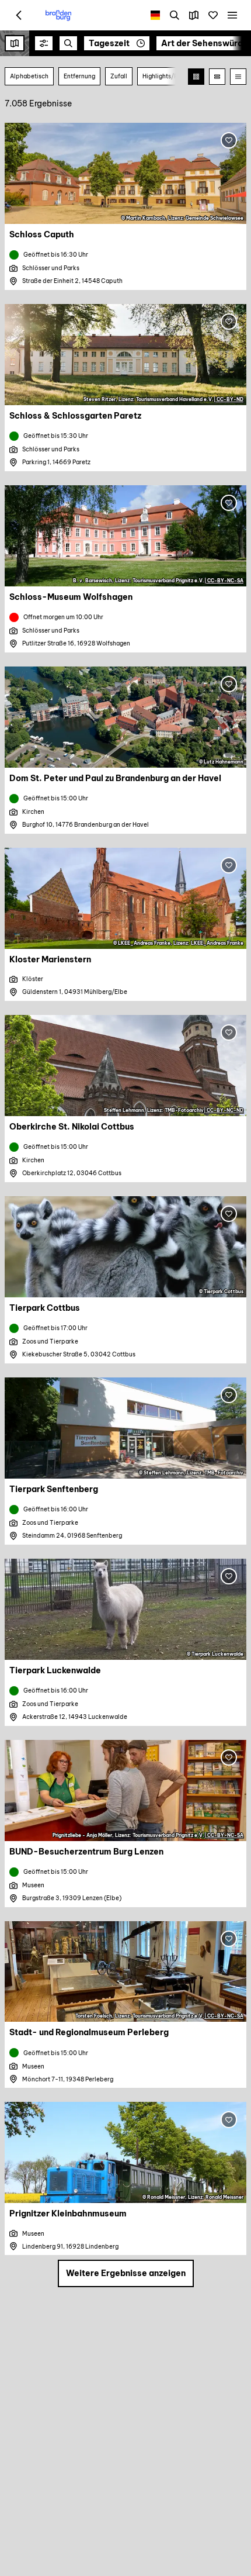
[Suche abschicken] (68, 43)
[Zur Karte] (194, 15)
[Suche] (175, 15)
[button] (44, 43)
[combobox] (68, 43)
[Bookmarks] (213, 15)
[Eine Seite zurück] (19, 15)
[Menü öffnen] (232, 15)
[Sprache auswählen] (156, 15)
